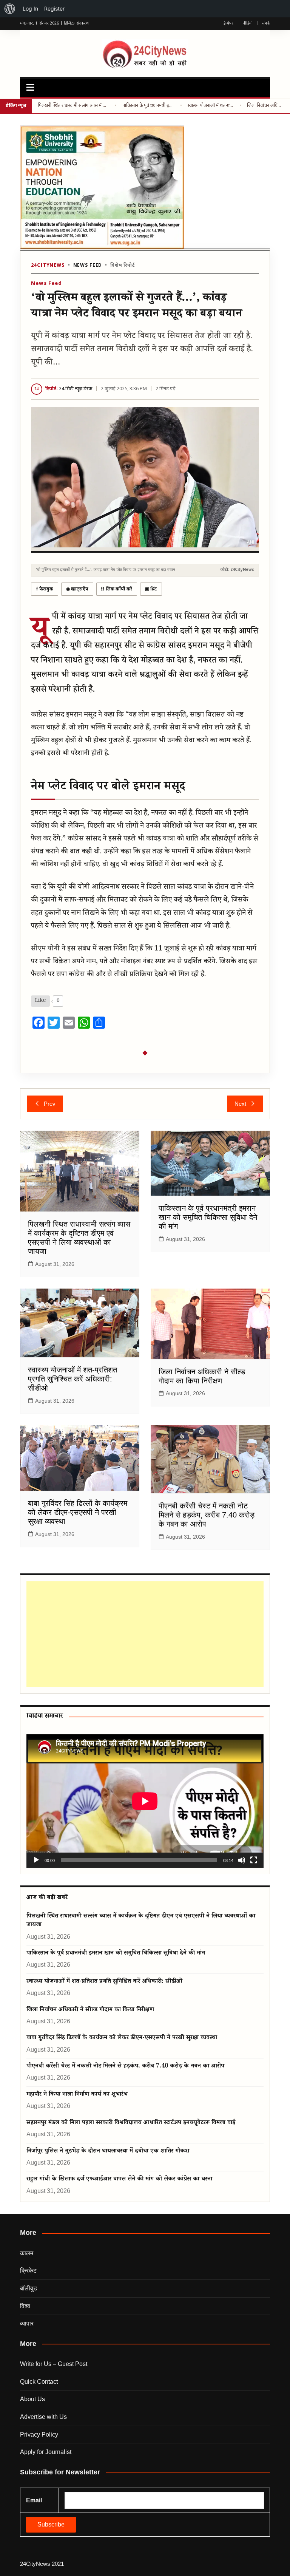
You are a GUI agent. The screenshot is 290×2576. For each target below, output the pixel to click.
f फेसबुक (45, 589)
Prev (50, 1104)
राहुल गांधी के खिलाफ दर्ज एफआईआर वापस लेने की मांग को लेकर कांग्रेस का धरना (119, 2180)
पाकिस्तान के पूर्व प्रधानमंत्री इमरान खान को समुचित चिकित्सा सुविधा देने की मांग (148, 106)
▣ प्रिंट (151, 589)
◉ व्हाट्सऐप (77, 589)
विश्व (25, 2306)
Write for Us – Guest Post (54, 2364)
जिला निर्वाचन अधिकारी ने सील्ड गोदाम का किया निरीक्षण (266, 106)
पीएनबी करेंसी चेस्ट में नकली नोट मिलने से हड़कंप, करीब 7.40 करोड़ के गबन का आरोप (207, 1515)
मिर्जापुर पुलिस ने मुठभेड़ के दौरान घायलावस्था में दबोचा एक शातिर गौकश (108, 2152)
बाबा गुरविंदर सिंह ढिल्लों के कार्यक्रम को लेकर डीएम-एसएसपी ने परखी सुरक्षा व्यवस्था (78, 1512)
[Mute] (242, 1860)
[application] (145, 1801)
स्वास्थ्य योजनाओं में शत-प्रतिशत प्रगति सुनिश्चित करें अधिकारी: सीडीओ (211, 106)
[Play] (36, 1860)
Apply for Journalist (46, 2452)
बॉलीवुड (29, 2288)
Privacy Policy (39, 2435)
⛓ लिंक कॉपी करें (117, 589)
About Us (32, 2399)
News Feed (88, 266)
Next (240, 1104)
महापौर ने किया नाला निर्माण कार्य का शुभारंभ (77, 2095)
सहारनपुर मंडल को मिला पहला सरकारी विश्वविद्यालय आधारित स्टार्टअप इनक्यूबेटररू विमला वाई (131, 2123)
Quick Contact (39, 2382)
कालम (27, 2253)
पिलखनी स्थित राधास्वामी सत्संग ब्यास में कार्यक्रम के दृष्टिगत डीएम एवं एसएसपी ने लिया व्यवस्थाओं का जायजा (73, 106)
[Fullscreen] (254, 1860)
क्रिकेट (28, 2271)
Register (54, 8)
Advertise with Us (43, 2417)
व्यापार (27, 2323)
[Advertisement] (143, 1634)
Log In (30, 8)
